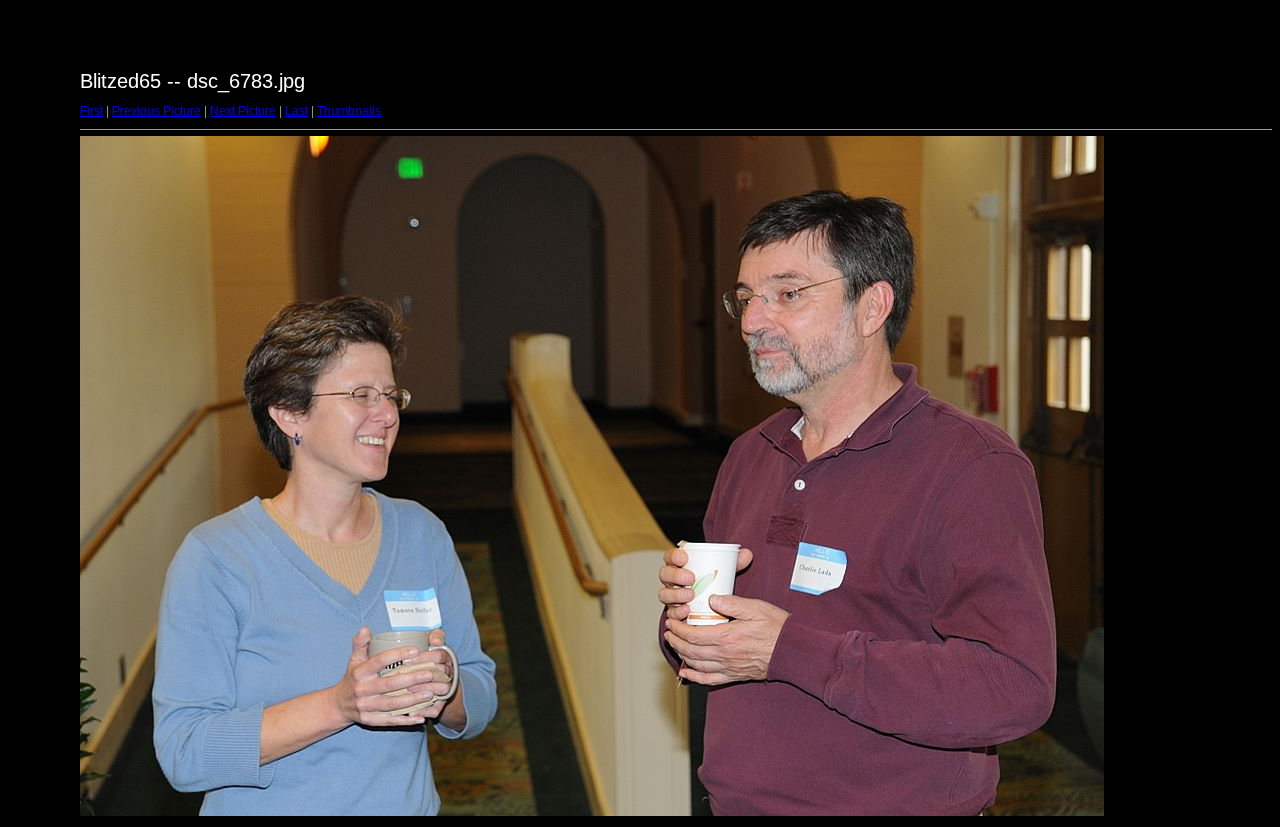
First (91, 111)
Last (296, 111)
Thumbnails (349, 111)
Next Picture (243, 111)
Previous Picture (156, 111)
